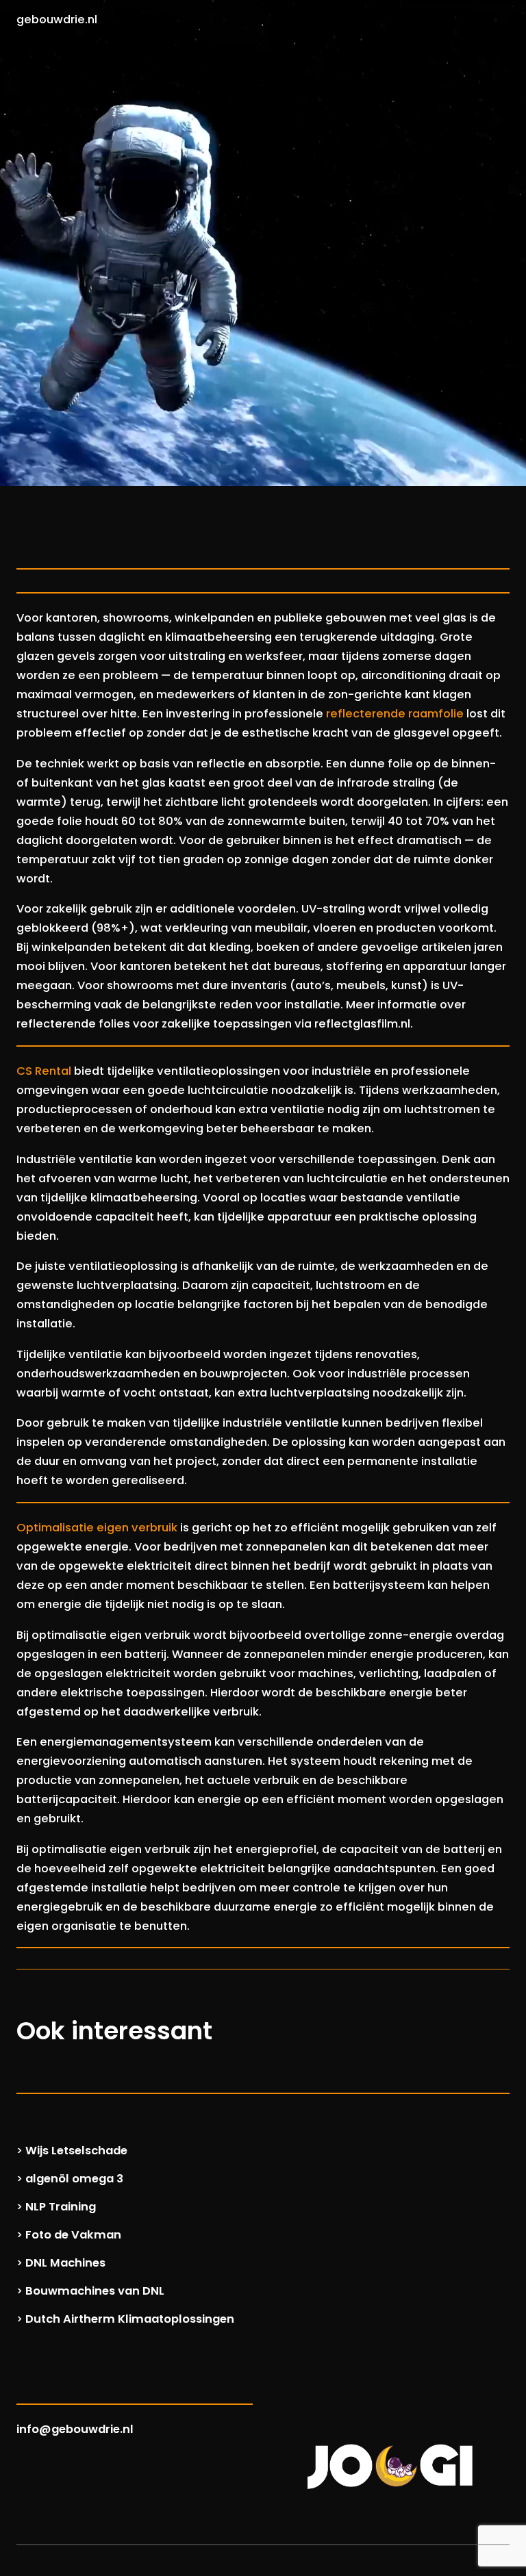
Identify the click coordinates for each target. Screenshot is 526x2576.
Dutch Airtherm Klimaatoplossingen (130, 2319)
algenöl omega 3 (74, 2179)
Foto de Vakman (73, 2235)
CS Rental (44, 1071)
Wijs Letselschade (76, 2151)
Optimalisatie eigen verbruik (97, 1528)
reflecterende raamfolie (395, 714)
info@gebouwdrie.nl (75, 2429)
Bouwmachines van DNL (95, 2291)
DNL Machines (65, 2263)
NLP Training (61, 2207)
